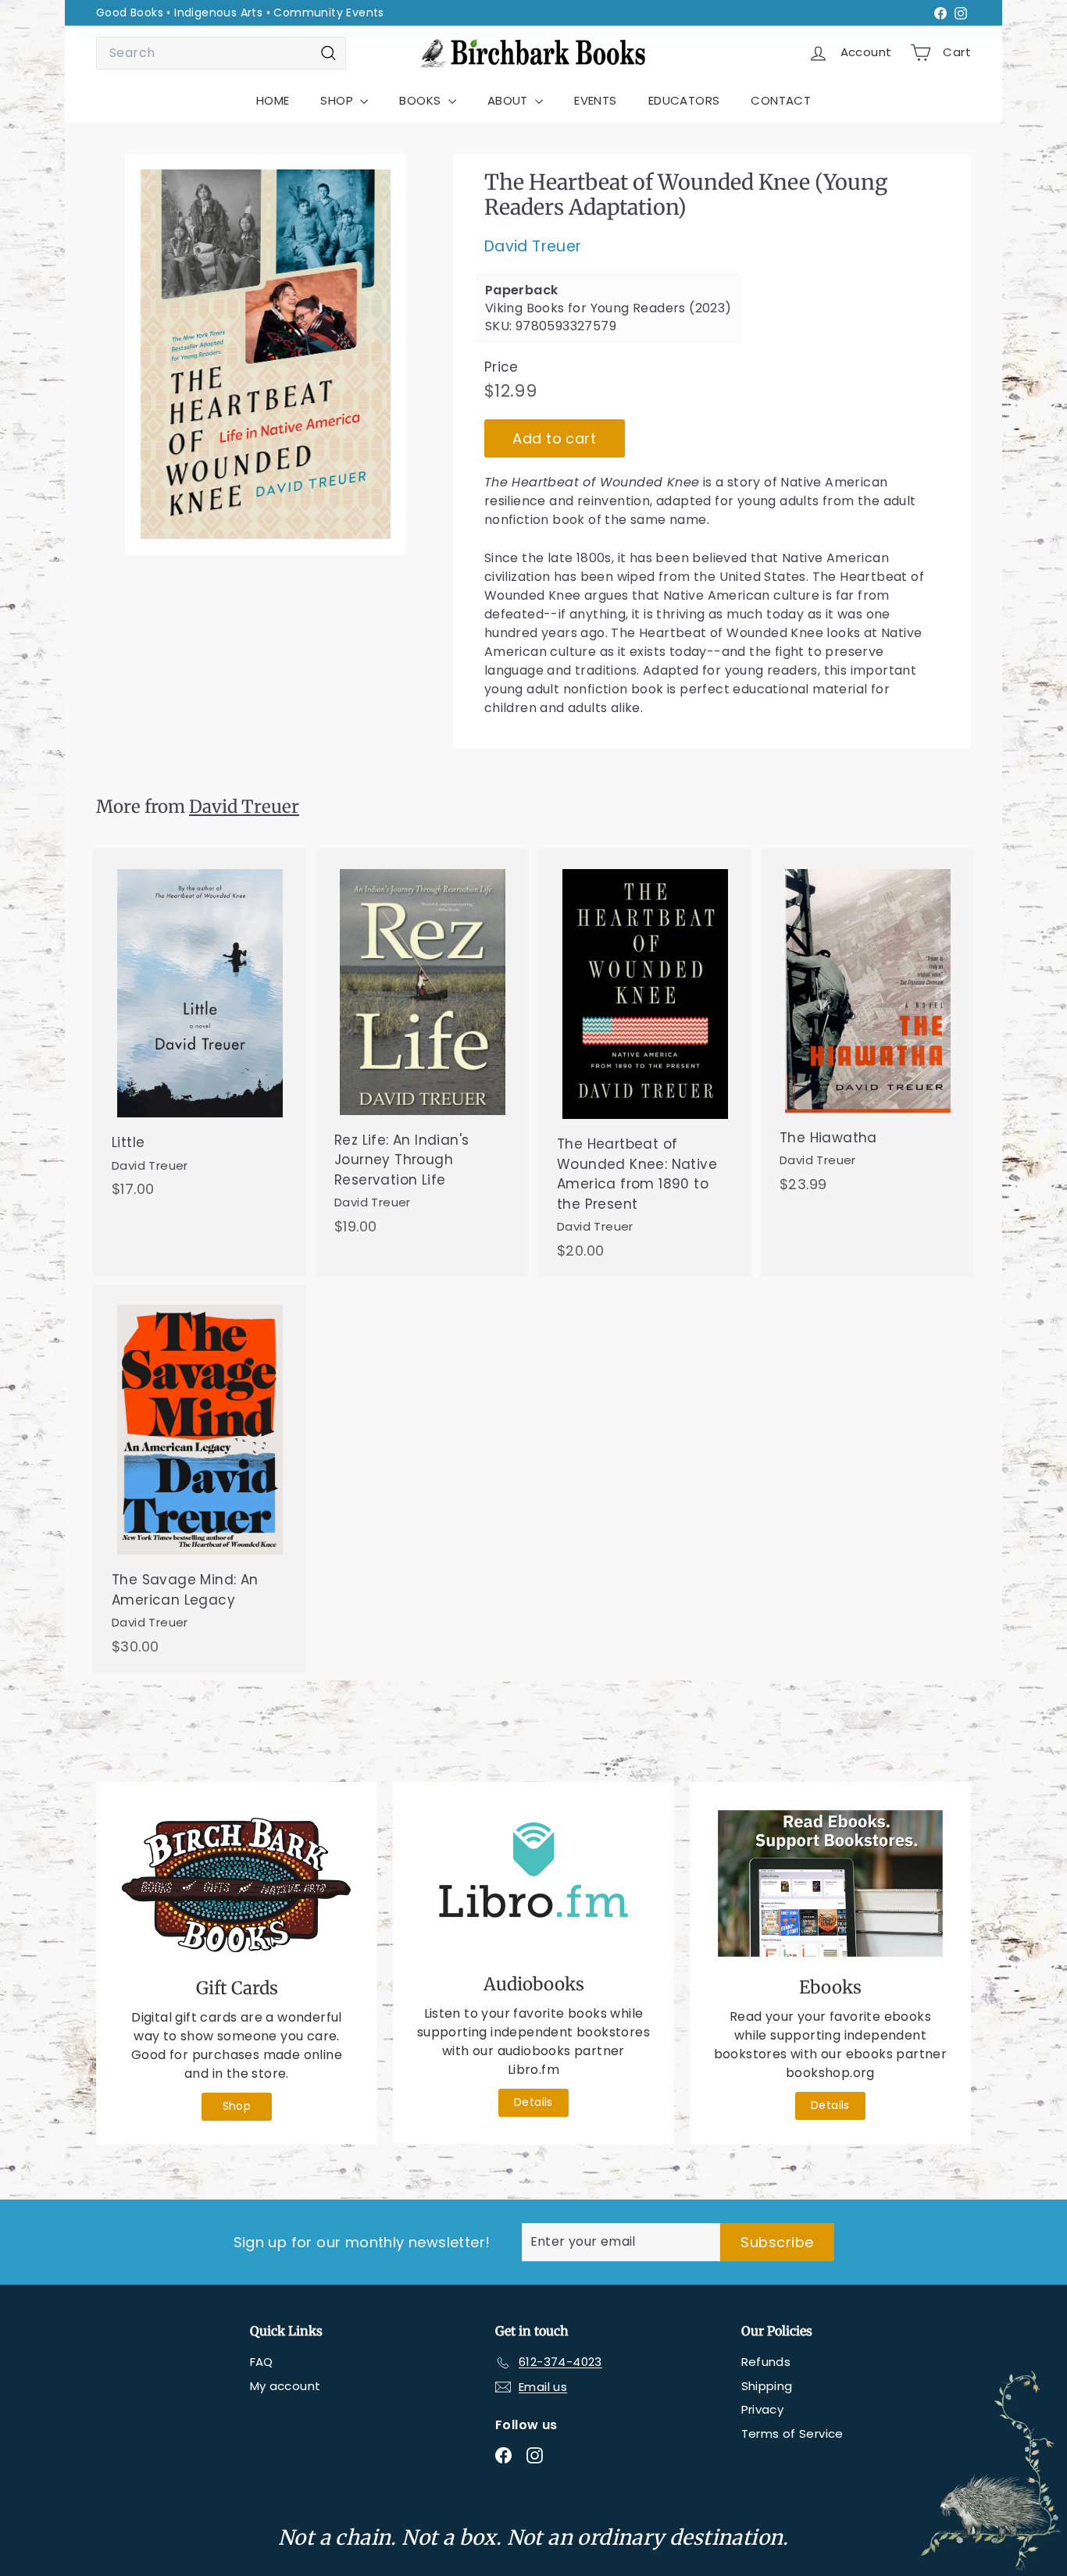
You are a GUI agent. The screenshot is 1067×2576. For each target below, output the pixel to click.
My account (285, 2386)
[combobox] (221, 53)
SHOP (338, 100)
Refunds (766, 2362)
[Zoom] (266, 355)
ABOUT (509, 100)
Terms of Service (792, 2433)
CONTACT (781, 100)
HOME (273, 100)
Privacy (763, 2409)
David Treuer (533, 246)
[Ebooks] (830, 1883)
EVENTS (595, 100)
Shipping (767, 2386)
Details (533, 2102)
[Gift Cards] (237, 1884)
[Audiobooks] (533, 1882)
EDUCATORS (684, 100)
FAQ (262, 2362)
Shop (237, 2106)
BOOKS (421, 100)
